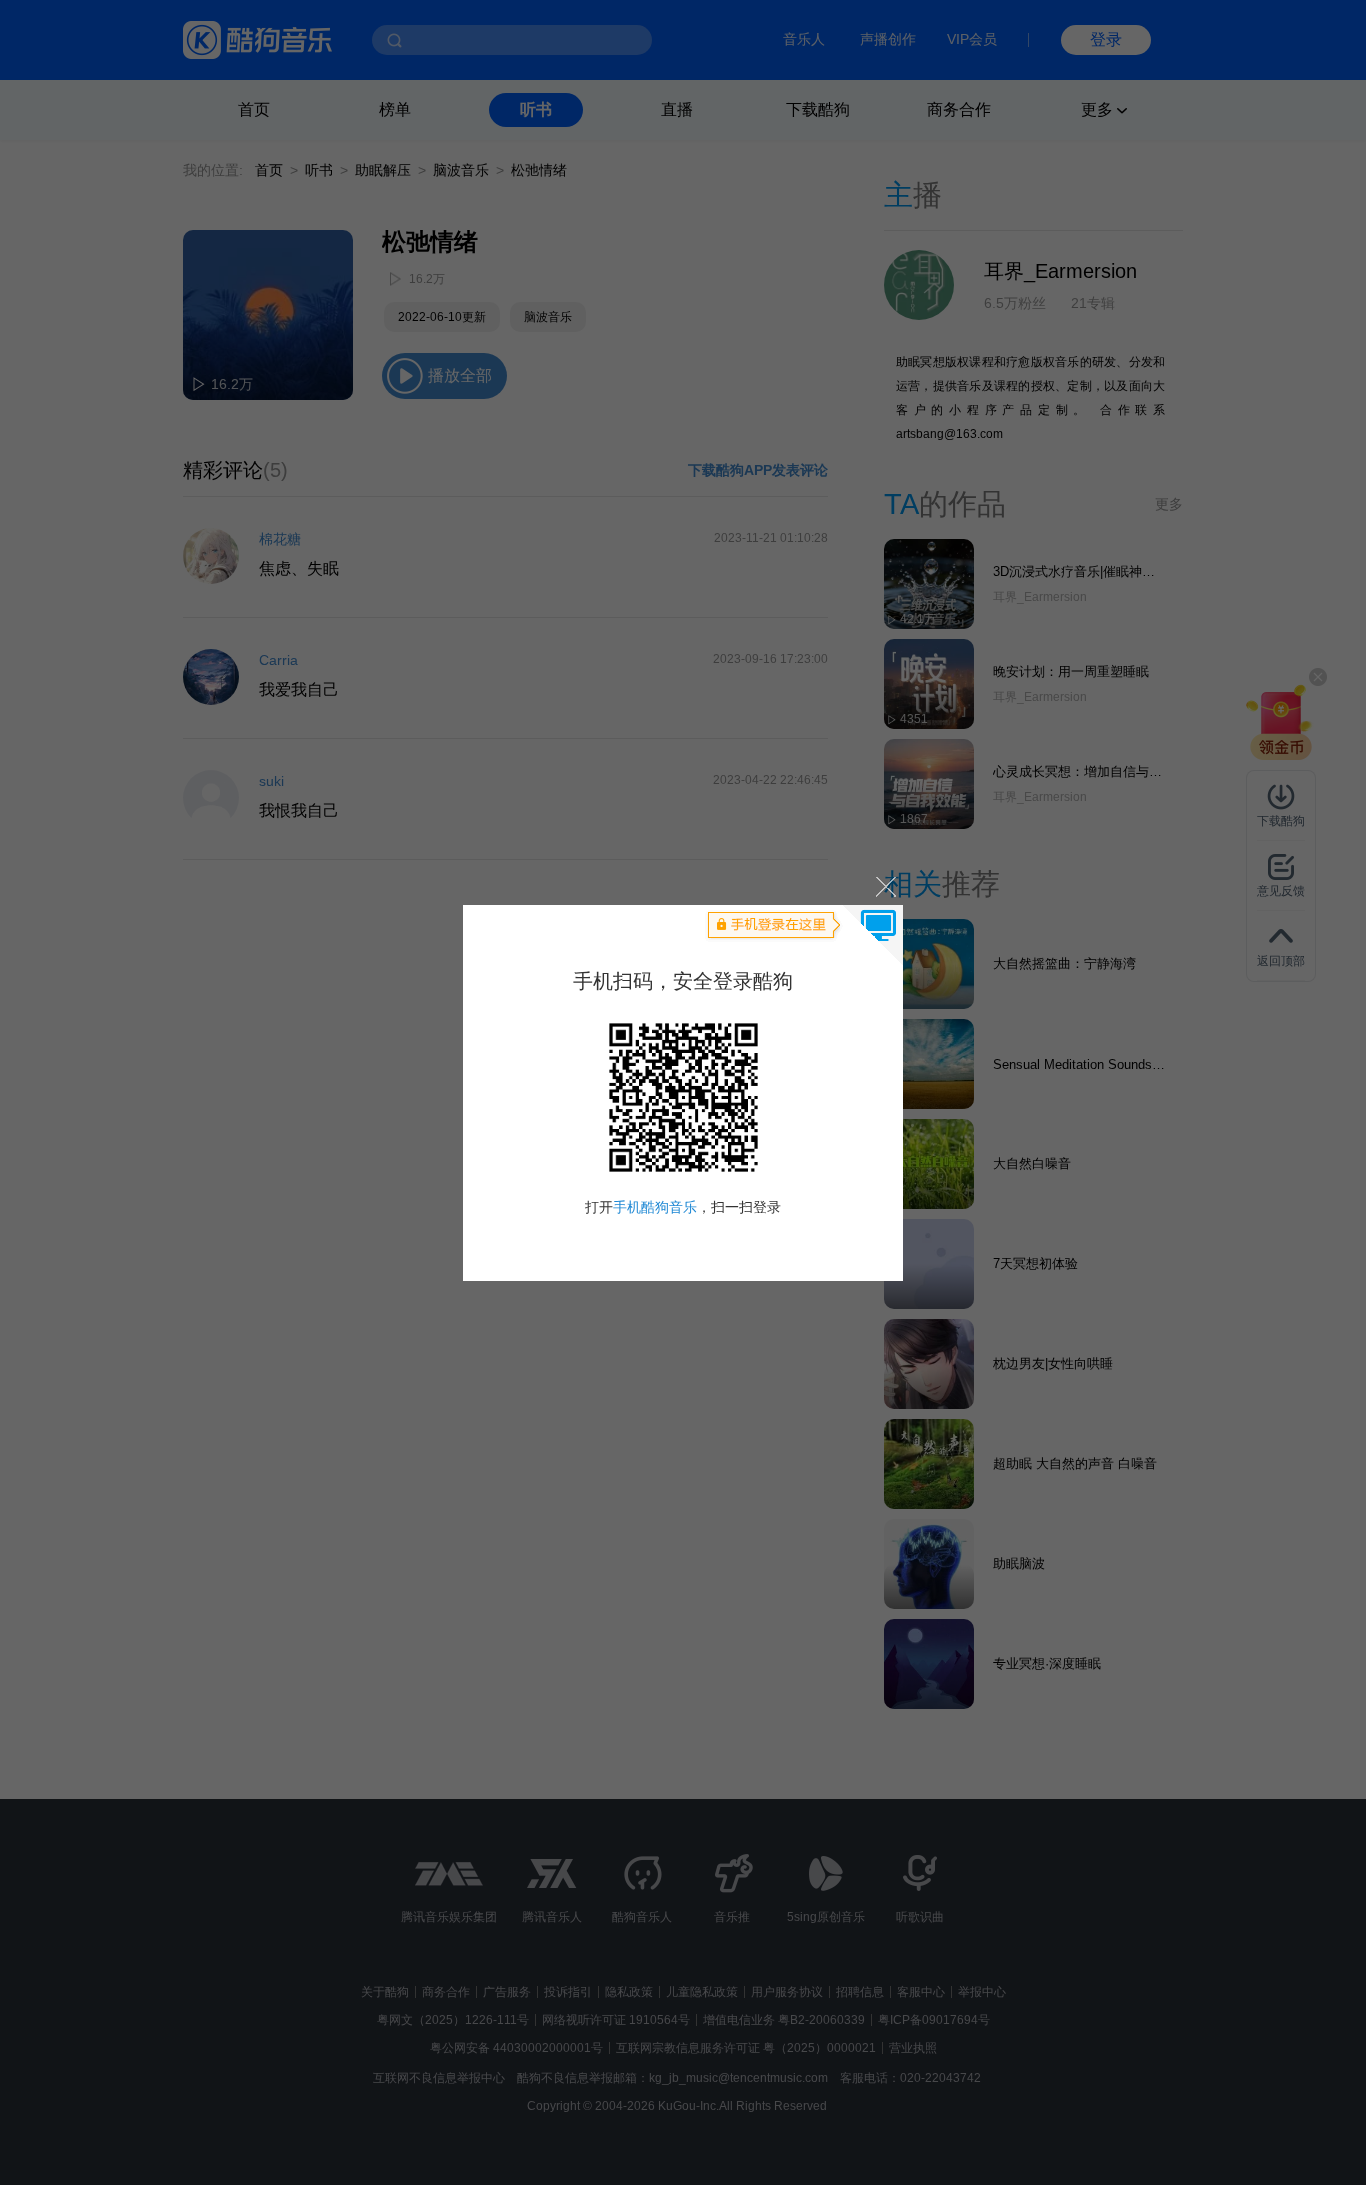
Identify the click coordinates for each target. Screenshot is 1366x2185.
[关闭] (884, 886)
